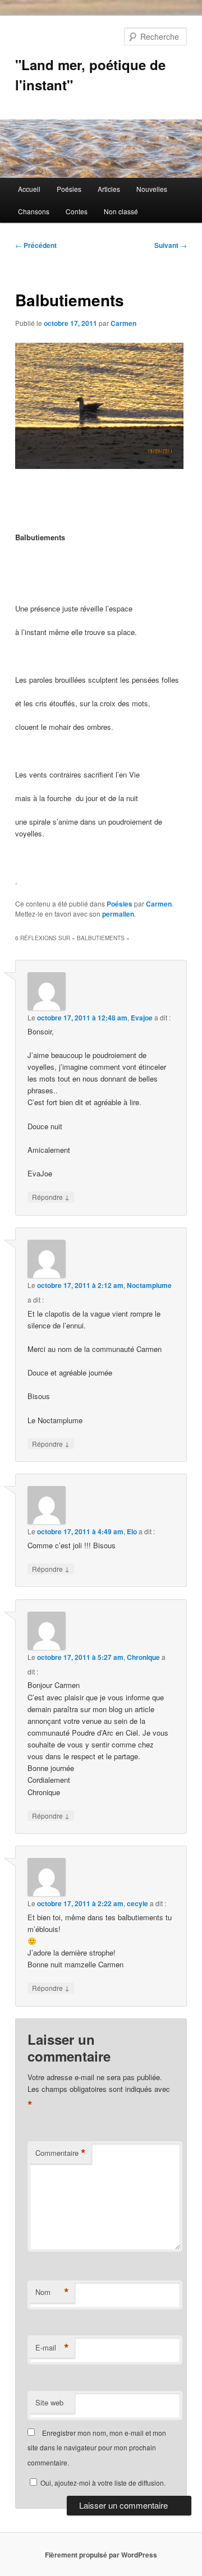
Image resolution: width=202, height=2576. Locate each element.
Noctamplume (149, 1285)
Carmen (123, 323)
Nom (52, 2292)
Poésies (69, 189)
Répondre (51, 1197)
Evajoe (142, 1018)
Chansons (34, 211)
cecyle (137, 1903)
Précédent (36, 245)
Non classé (121, 211)
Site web (49, 2402)
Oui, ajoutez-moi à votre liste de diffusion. (102, 2483)
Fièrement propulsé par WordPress (101, 2555)
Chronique (143, 1657)
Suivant (171, 245)
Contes (77, 211)
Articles (109, 189)
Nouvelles (152, 189)
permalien (118, 914)
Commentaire (61, 2153)
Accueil (29, 189)
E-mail (52, 2348)
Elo (132, 1531)
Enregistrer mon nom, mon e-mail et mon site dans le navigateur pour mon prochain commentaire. (97, 2448)
